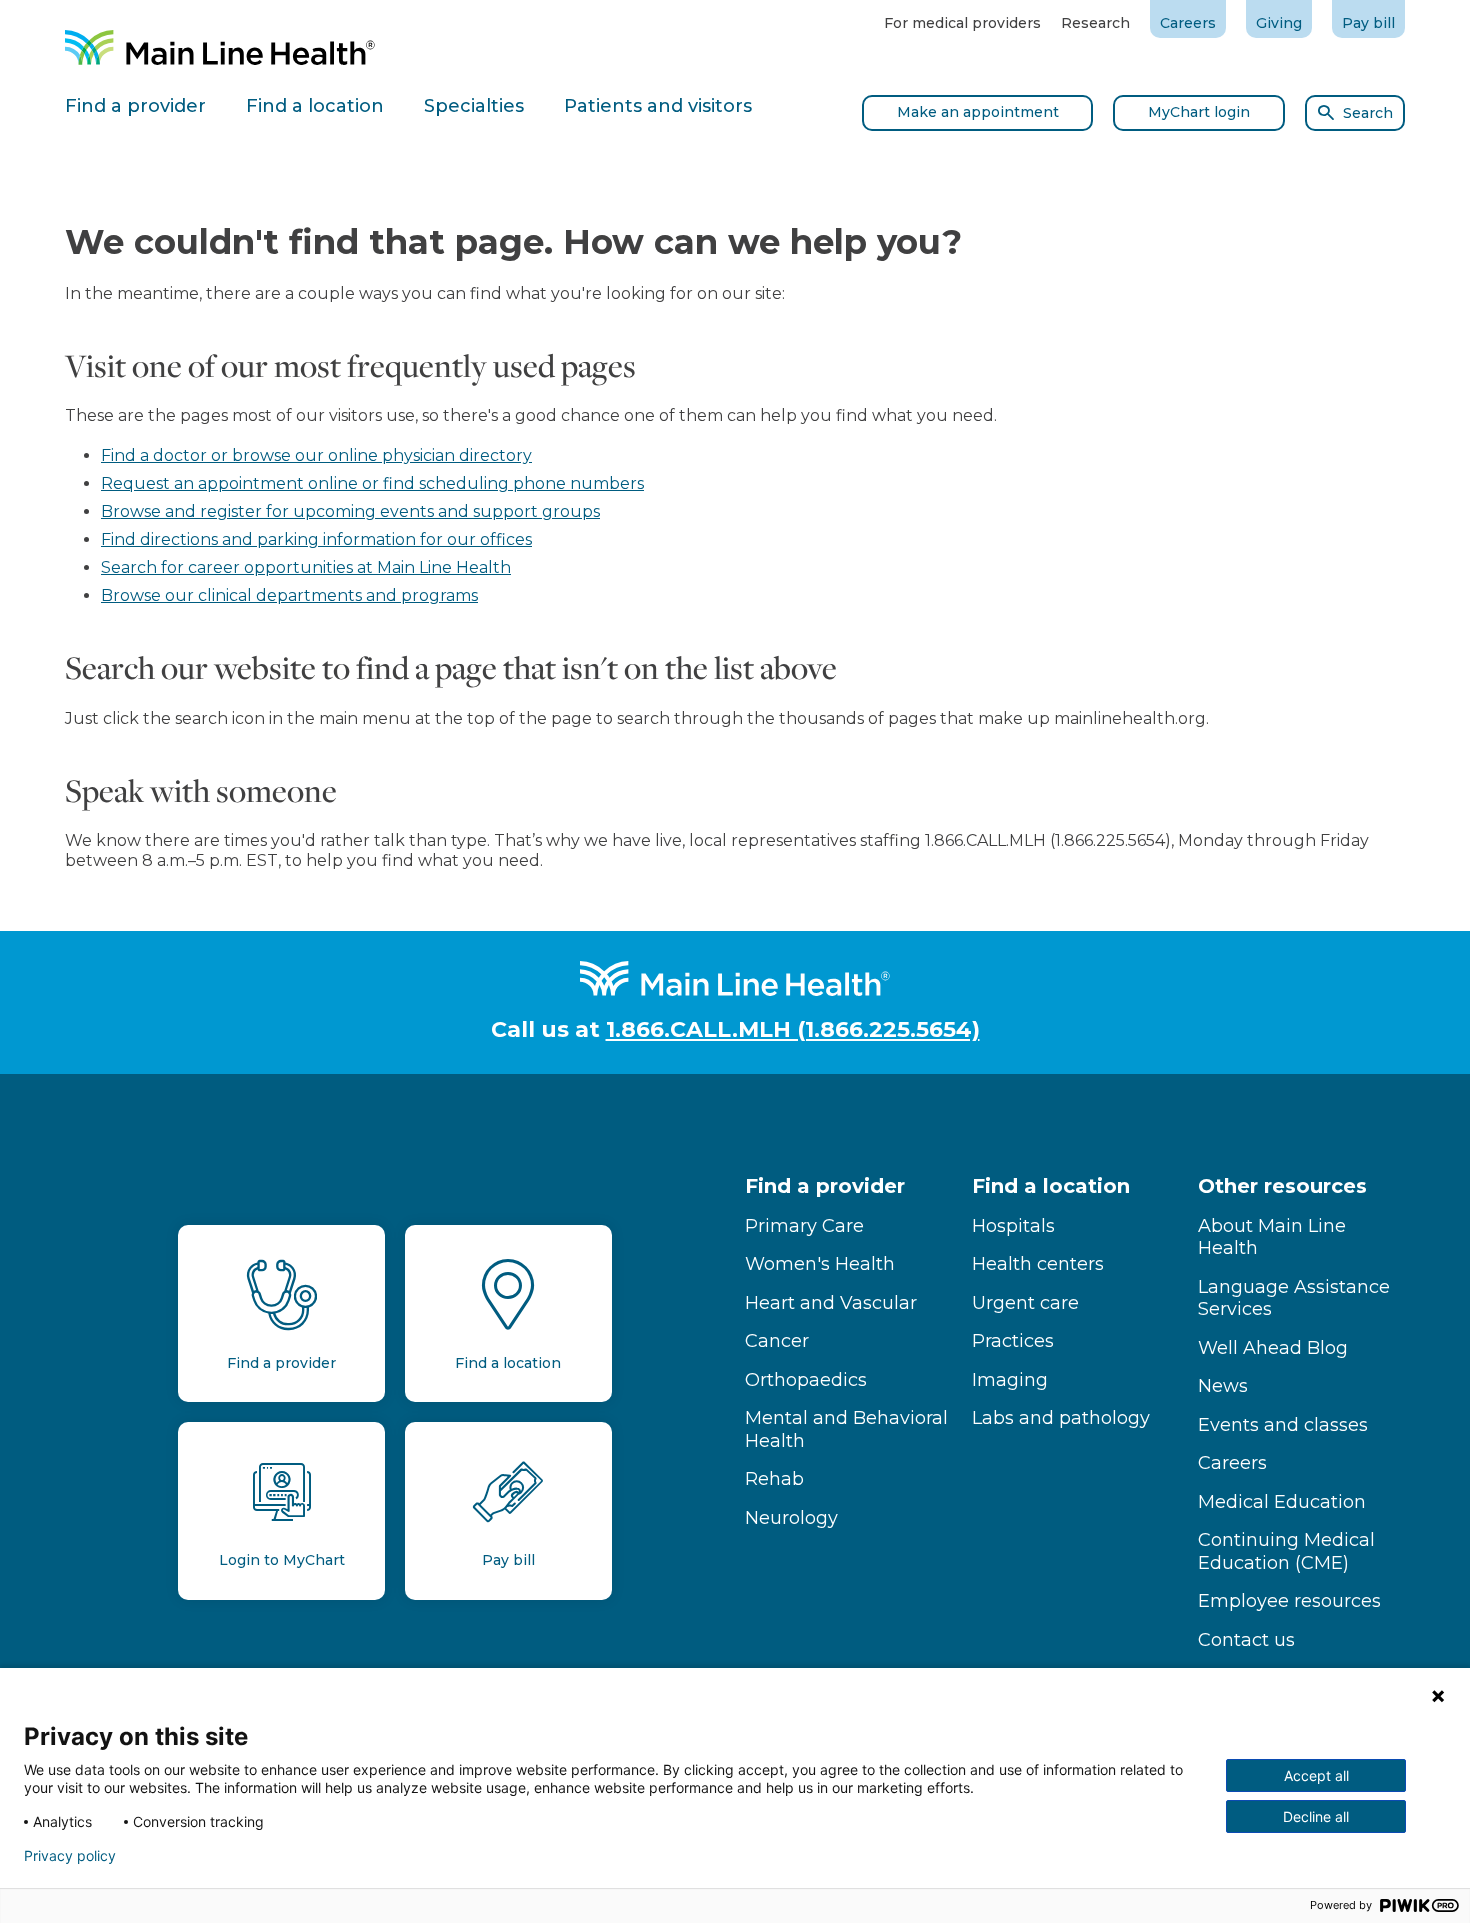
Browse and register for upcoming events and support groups (350, 511)
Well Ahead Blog (1273, 1348)
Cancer (777, 1341)
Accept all (1316, 1775)
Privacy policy (70, 1856)
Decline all (1316, 1816)
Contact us (1246, 1640)
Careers (1188, 23)
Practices (1013, 1341)
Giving (1279, 23)
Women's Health (820, 1264)
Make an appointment (978, 112)
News (1223, 1386)
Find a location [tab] (315, 106)
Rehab (774, 1479)
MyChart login (1199, 112)
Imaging (1010, 1380)
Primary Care (804, 1226)
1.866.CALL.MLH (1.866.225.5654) (793, 1029)
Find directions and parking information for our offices (316, 539)
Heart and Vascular (831, 1303)
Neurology (791, 1518)
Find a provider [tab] (135, 106)
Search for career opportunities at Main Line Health (306, 567)
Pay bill (1368, 23)
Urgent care (1025, 1303)
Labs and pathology (1061, 1418)
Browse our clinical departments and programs (289, 595)
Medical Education (1282, 1502)
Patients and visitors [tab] (658, 106)
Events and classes (1283, 1425)
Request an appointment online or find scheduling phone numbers (372, 483)
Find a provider (825, 1186)
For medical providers (962, 23)
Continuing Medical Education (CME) (1286, 1551)
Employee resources (1289, 1601)
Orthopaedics (806, 1380)
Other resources (1282, 1186)
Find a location (1051, 1186)
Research (1095, 23)
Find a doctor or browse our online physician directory (316, 455)
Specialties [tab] (474, 106)
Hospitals (1013, 1226)
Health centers (1038, 1264)
